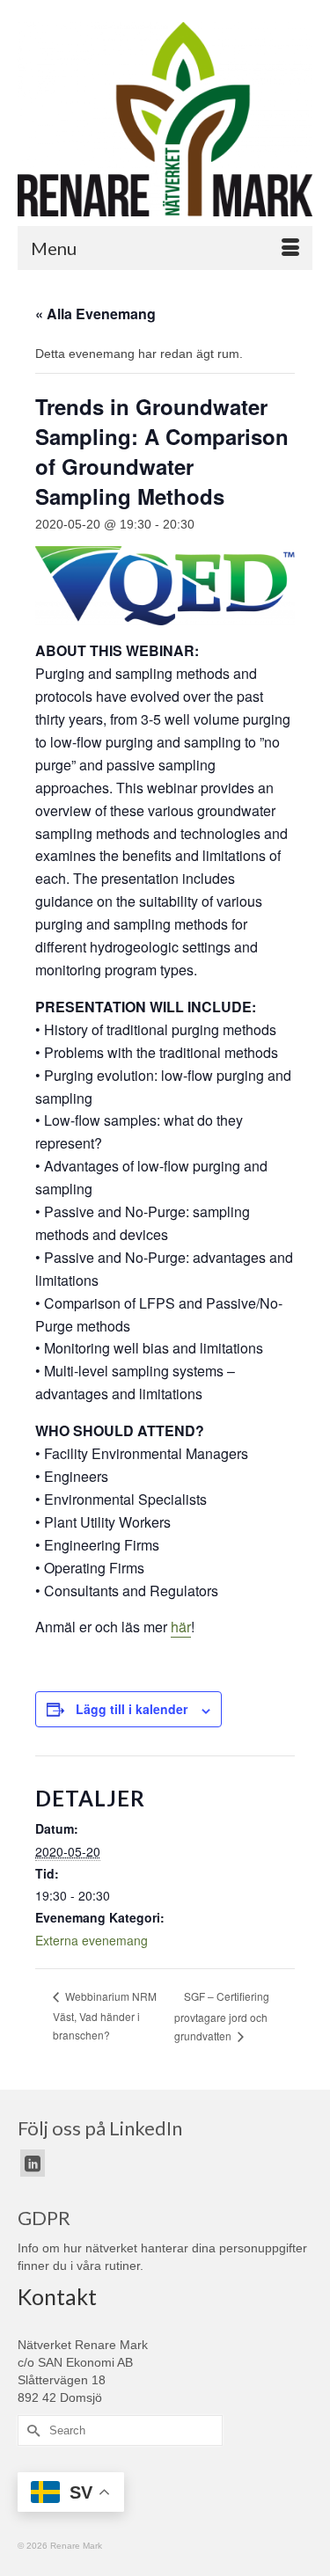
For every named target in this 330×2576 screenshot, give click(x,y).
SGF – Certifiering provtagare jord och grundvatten (222, 2016)
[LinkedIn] (33, 2163)
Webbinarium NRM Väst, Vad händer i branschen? (105, 2015)
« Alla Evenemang (95, 314)
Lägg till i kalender (132, 1709)
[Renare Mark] (165, 119)
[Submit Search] (31, 2430)
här (181, 1627)
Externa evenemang (92, 1940)
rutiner (122, 2266)
